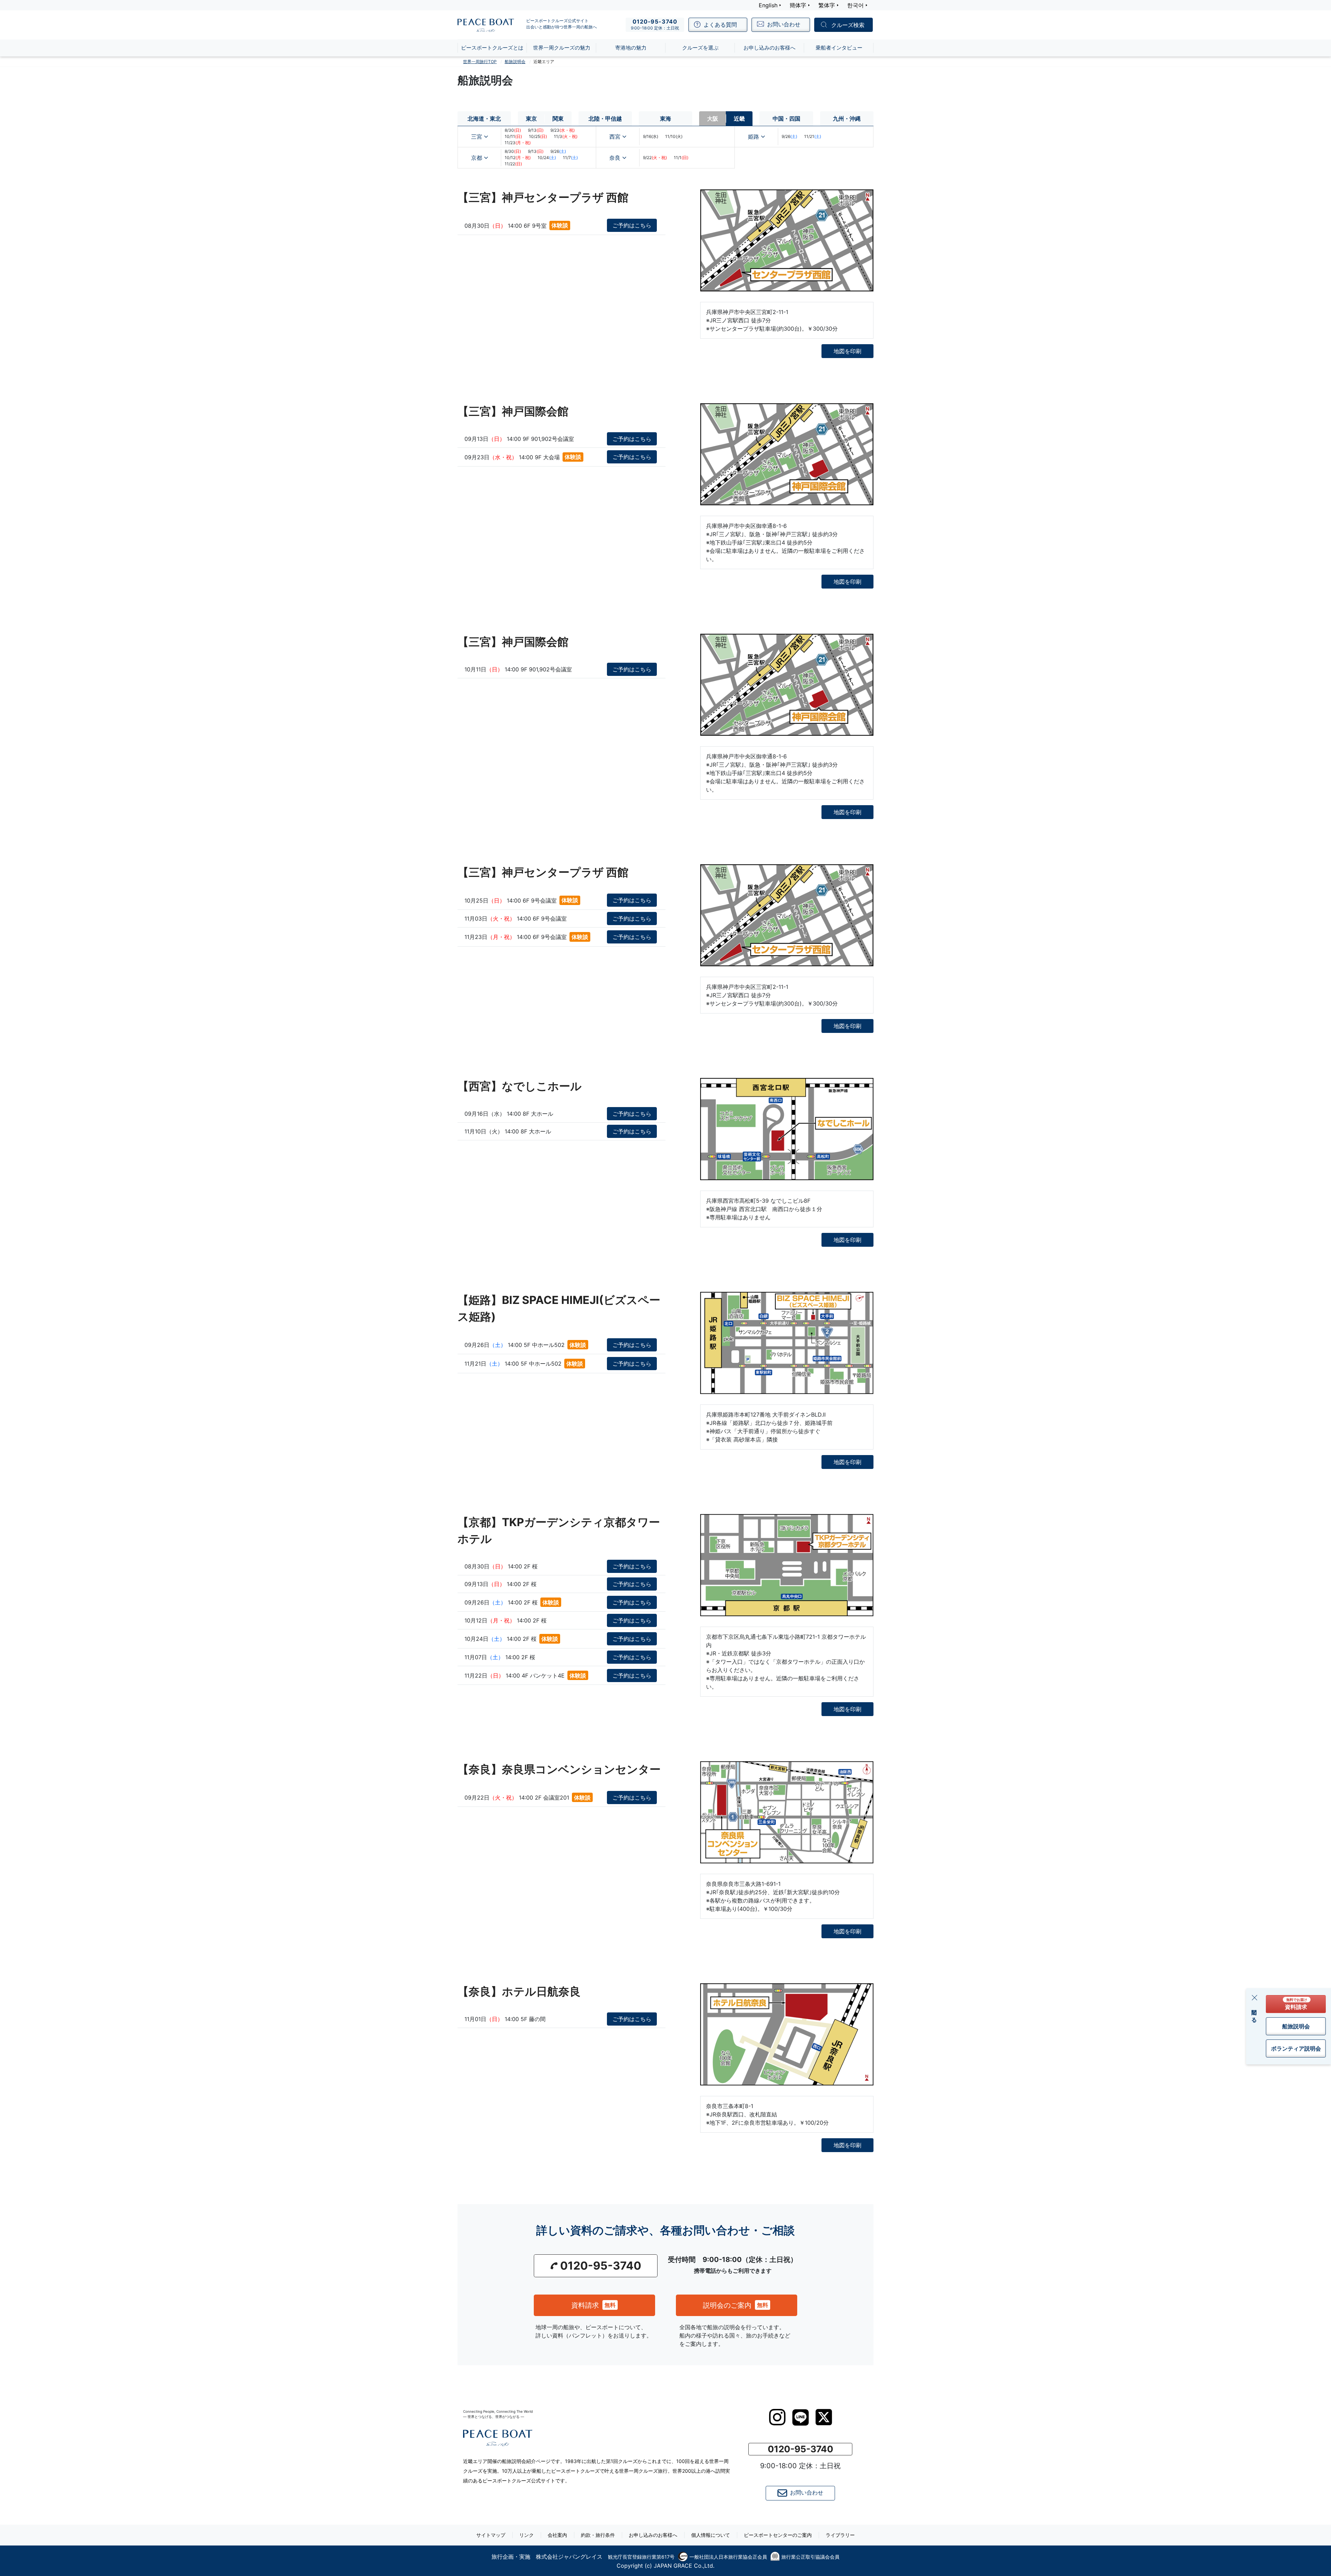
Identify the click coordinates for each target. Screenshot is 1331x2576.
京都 (477, 158)
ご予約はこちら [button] (632, 225)
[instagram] (777, 2417)
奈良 (615, 158)
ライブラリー (840, 2535)
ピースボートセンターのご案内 (778, 2535)
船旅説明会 (1296, 2026)
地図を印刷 (847, 351)
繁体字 (827, 5)
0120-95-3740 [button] (601, 2266)
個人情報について (711, 2535)
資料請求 (593, 2305)
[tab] (484, 119)
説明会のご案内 (736, 2305)
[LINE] (801, 2417)
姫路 (754, 137)
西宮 (615, 137)
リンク (527, 2535)
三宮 (477, 137)
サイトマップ (491, 2535)
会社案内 (557, 2535)
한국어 (855, 5)
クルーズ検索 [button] (848, 25)
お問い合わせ (807, 2493)
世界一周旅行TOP (480, 62)
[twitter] (824, 2417)
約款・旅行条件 (598, 2535)
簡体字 (798, 5)
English (768, 5)
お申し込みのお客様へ (653, 2535)
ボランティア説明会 (1296, 2048)
